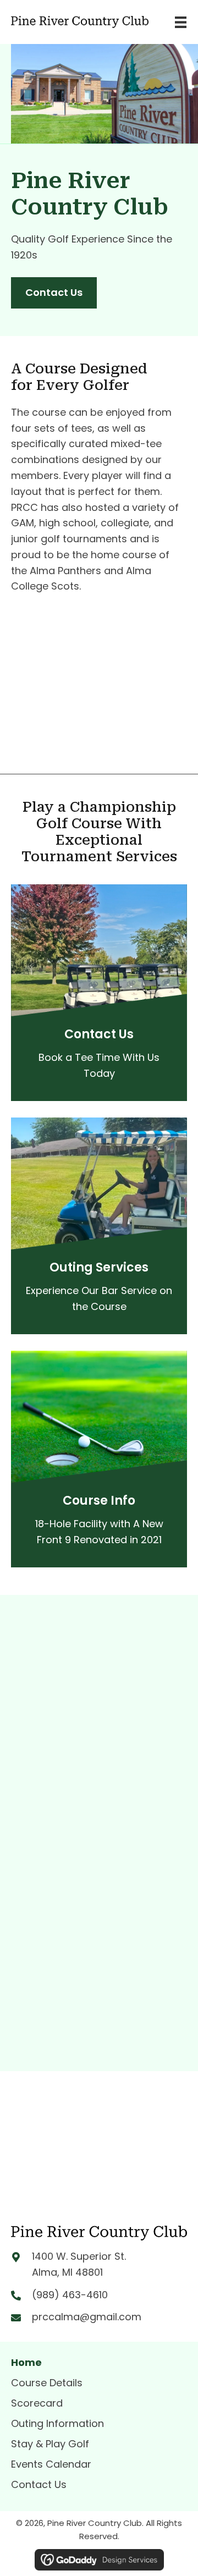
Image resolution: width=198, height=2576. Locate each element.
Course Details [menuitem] (47, 2383)
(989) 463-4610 (70, 2295)
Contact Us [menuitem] (39, 2484)
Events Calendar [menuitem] (51, 2464)
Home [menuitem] (26, 2362)
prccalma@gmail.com (87, 2317)
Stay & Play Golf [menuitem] (50, 2444)
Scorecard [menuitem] (37, 2403)
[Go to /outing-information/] (99, 1290)
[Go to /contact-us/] (99, 1057)
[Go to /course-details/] (99, 1524)
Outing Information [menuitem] (57, 2423)
